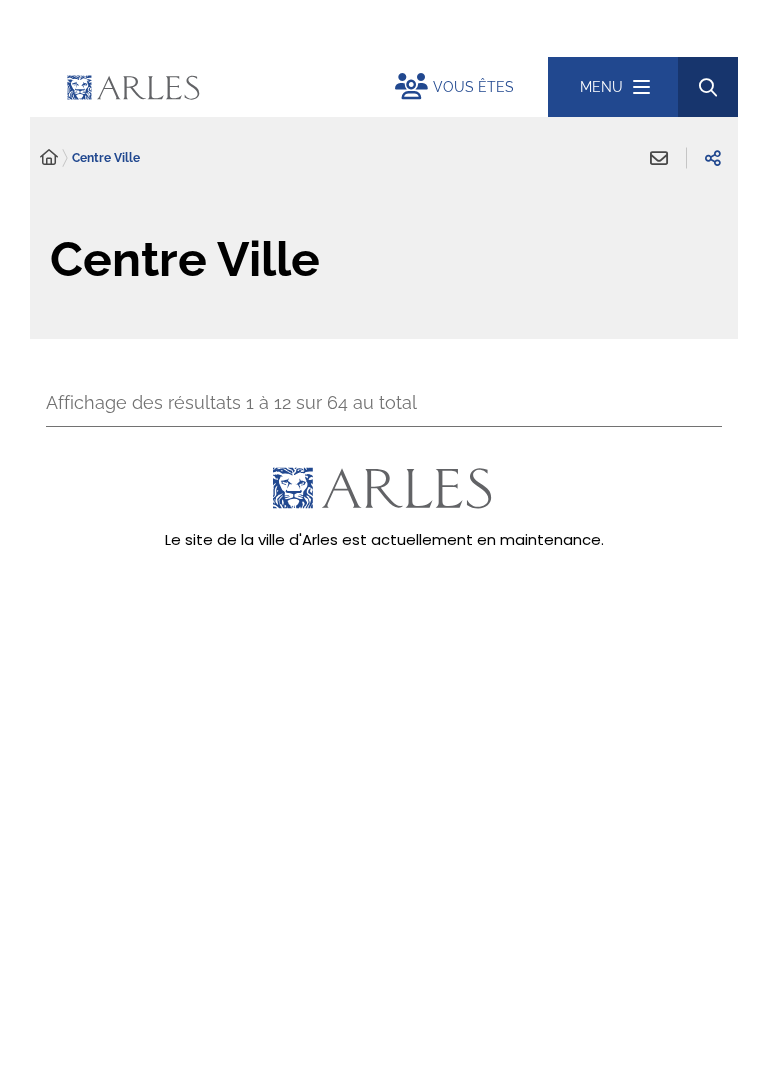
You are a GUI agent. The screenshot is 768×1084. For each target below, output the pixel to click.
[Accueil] (49, 158)
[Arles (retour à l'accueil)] (224, 87)
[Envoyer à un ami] (659, 158)
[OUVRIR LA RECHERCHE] (708, 87)
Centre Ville (106, 158)
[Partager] (713, 158)
